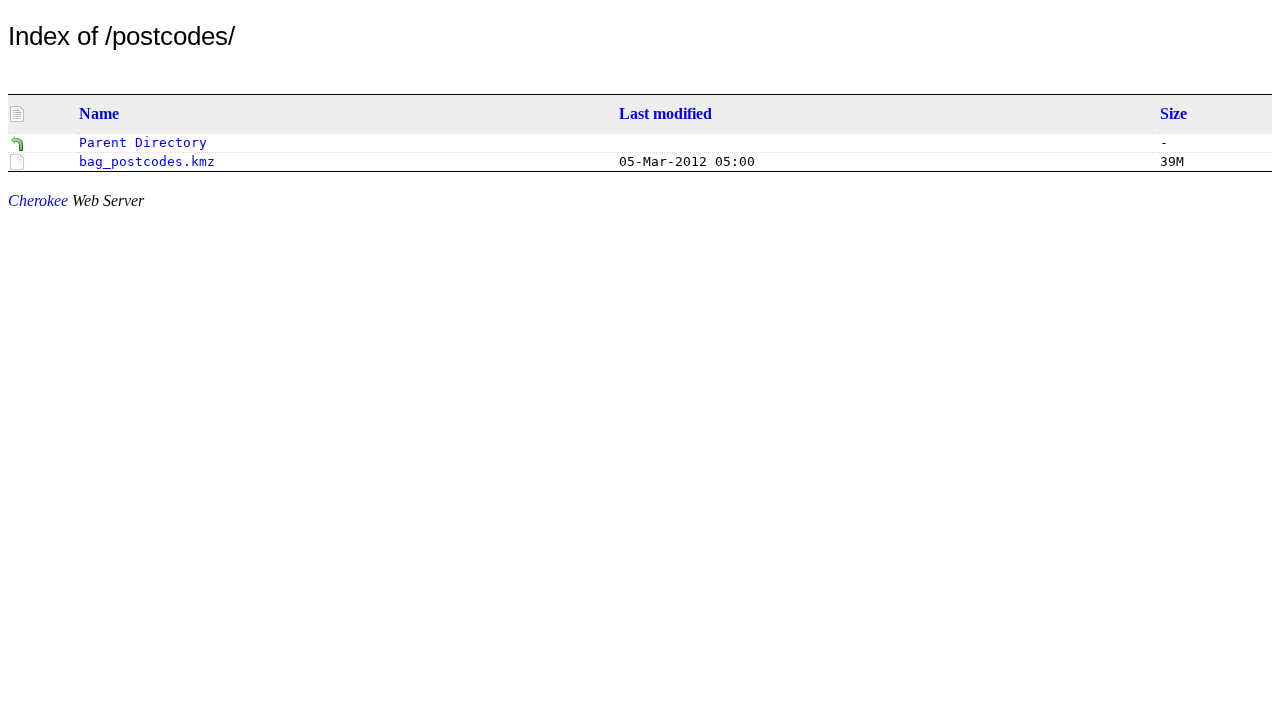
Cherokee (38, 200)
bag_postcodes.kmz (147, 161)
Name (99, 113)
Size (1173, 113)
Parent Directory (143, 142)
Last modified (665, 113)
